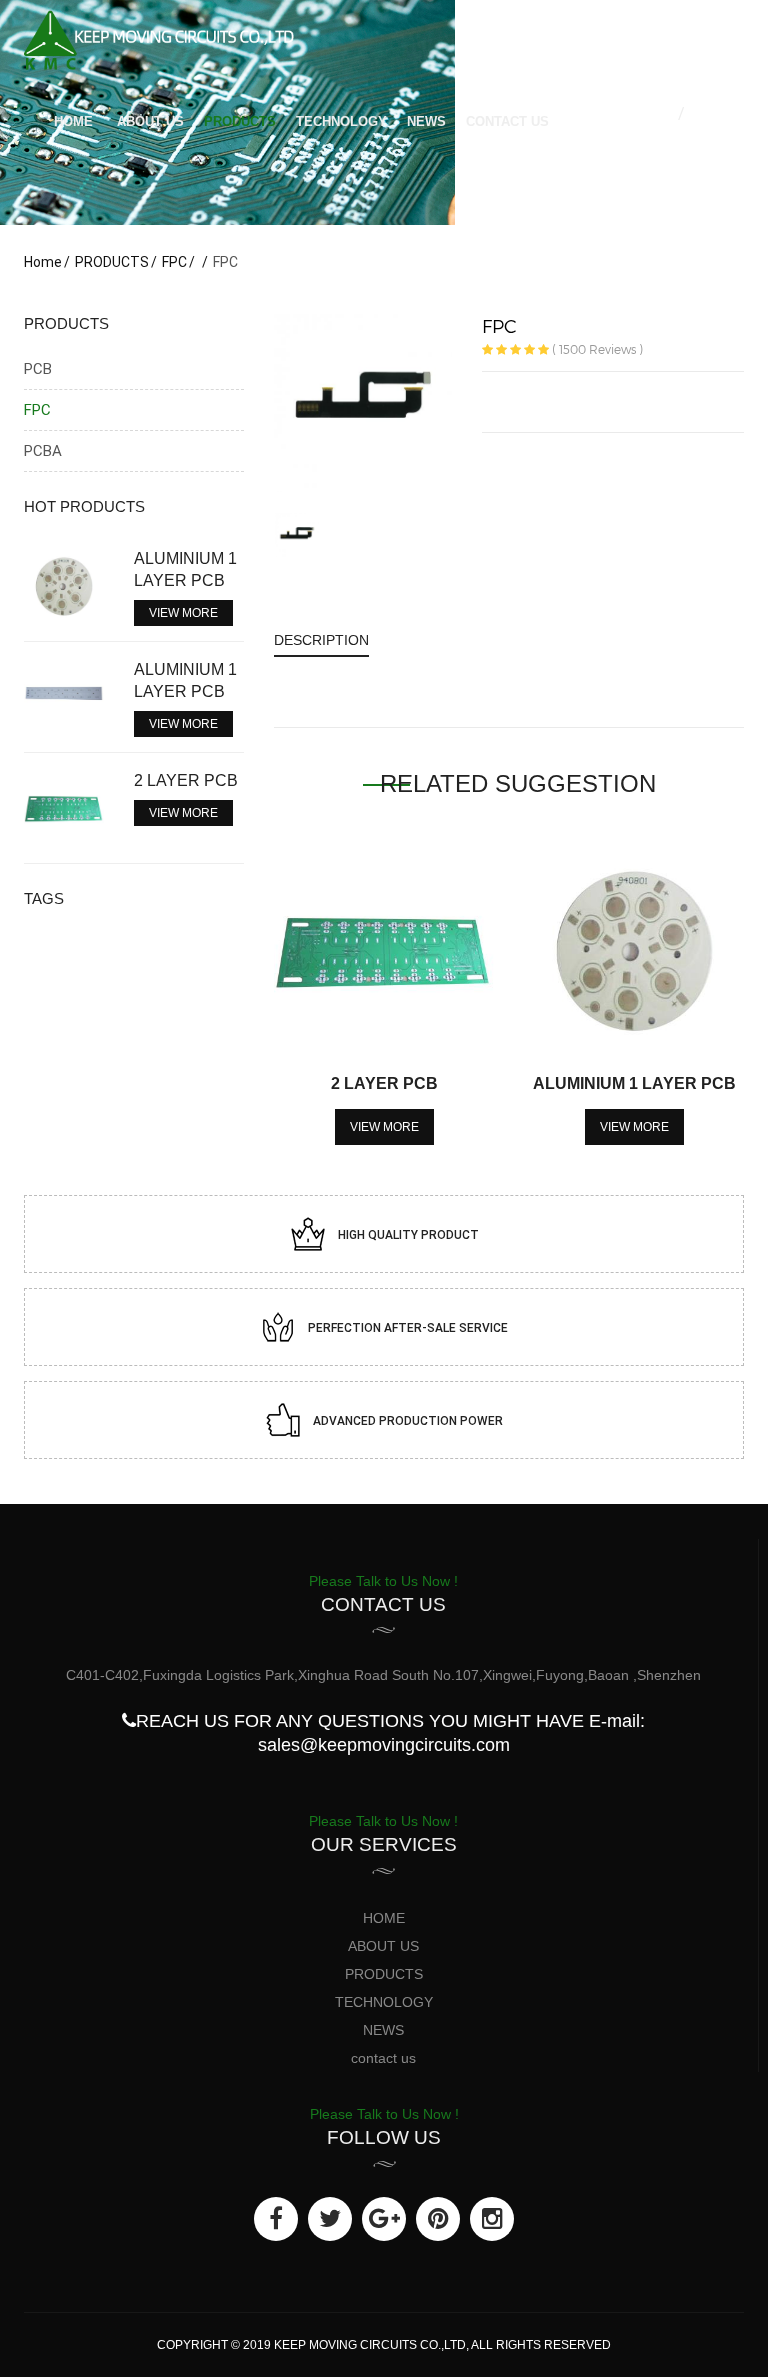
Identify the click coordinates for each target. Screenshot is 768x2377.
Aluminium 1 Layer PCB (634, 1083)
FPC (174, 262)
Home (43, 262)
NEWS (426, 121)
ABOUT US (150, 121)
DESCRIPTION (321, 640)
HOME (73, 121)
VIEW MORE (384, 1127)
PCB (38, 369)
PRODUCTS (240, 121)
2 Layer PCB (384, 1083)
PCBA (43, 451)
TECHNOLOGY (341, 121)
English (709, 113)
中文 (662, 113)
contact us (507, 121)
